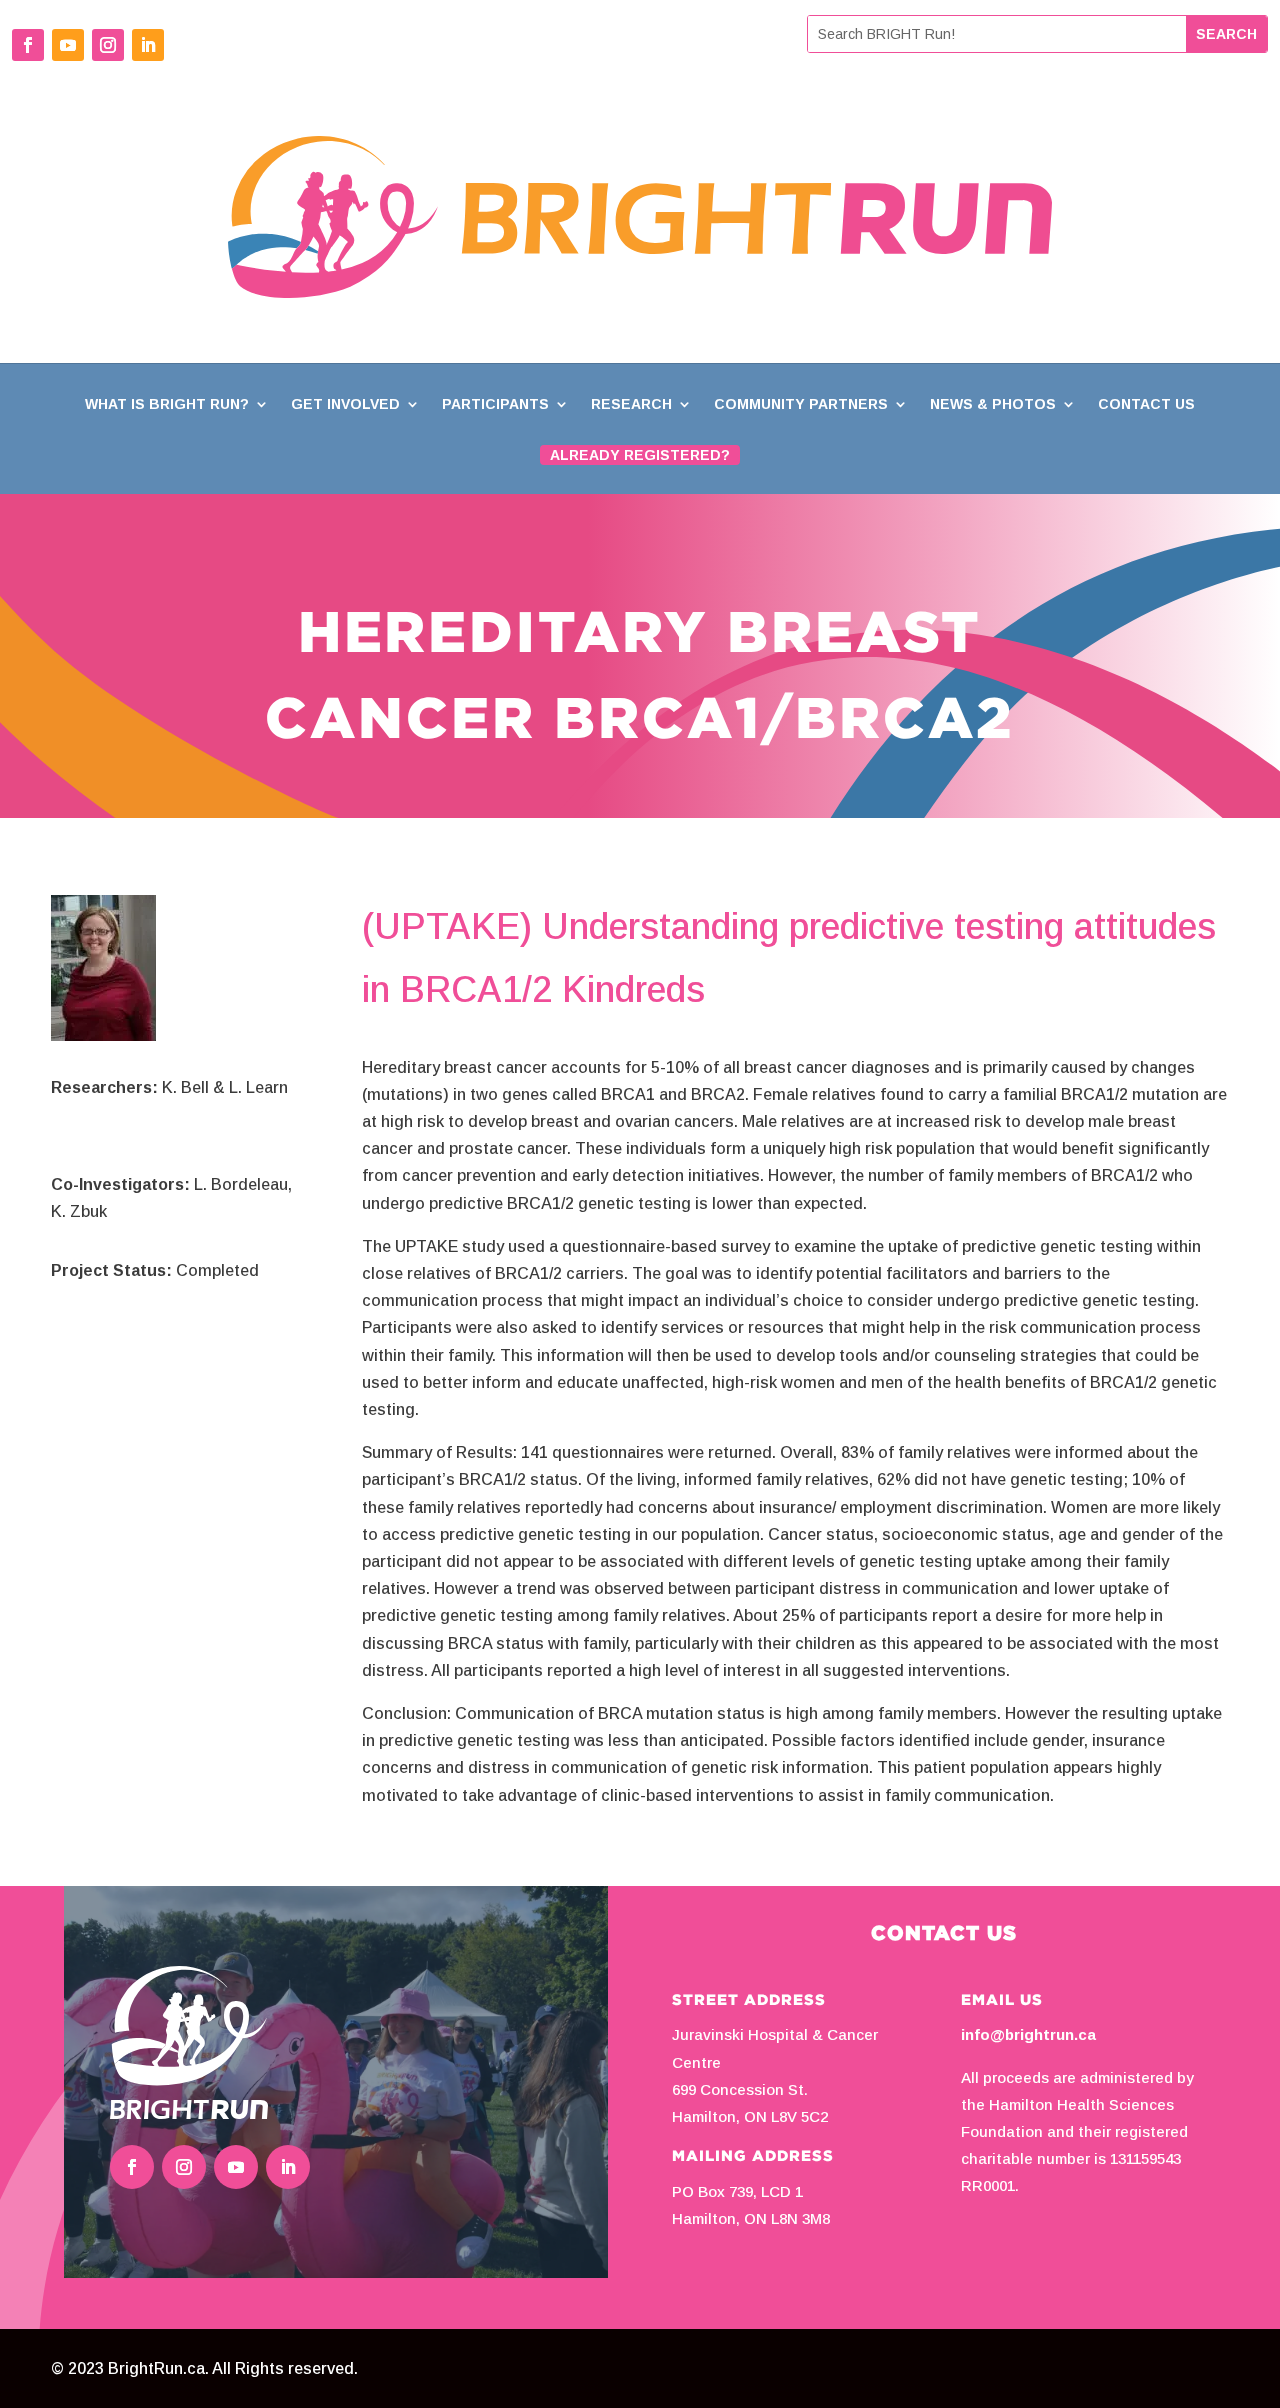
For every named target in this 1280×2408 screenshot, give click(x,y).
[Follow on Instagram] (108, 45)
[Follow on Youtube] (68, 45)
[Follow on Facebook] (28, 45)
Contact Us (1146, 404)
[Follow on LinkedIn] (148, 45)
